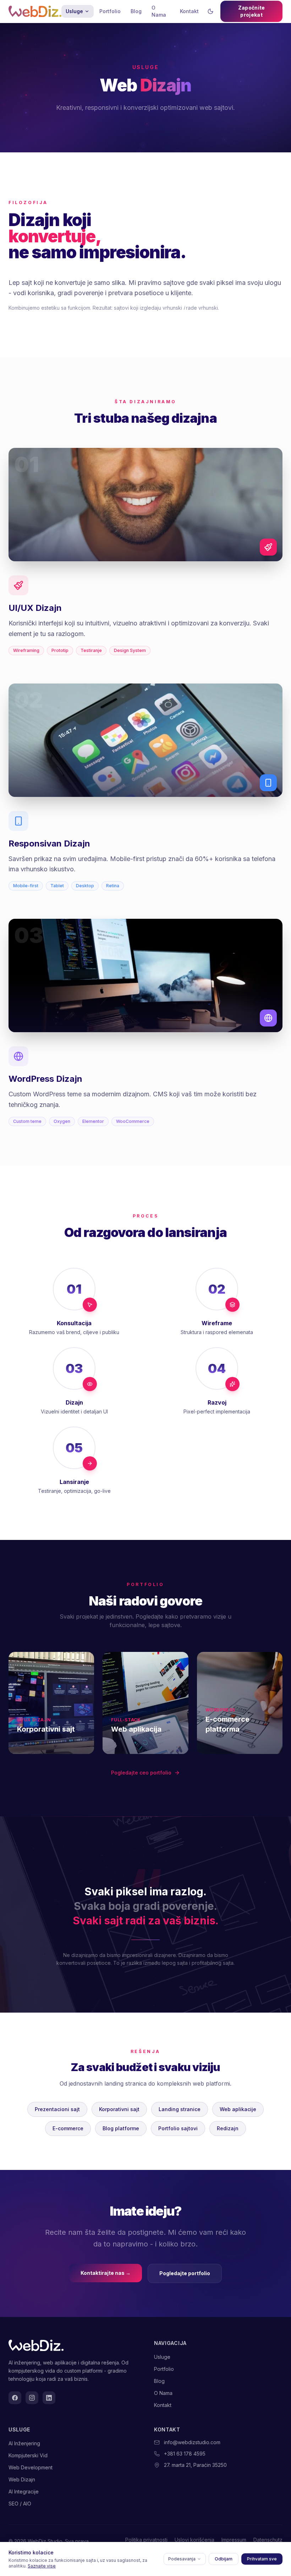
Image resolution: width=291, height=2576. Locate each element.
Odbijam (224, 2559)
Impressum (234, 2540)
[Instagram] (32, 2398)
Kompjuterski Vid (28, 2455)
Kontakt (189, 11)
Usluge (74, 11)
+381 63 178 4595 (185, 2454)
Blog (136, 11)
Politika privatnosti (146, 2540)
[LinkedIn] (49, 2398)
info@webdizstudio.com (192, 2442)
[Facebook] (15, 2398)
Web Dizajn (22, 2479)
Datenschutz (268, 2540)
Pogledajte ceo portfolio (141, 1773)
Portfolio (110, 11)
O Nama (159, 11)
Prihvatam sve (262, 2559)
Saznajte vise (42, 2566)
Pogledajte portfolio (185, 2273)
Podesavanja (182, 2559)
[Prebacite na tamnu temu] (210, 11)
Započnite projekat (252, 11)
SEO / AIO (20, 2504)
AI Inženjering (24, 2443)
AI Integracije (24, 2491)
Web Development (31, 2467)
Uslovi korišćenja (194, 2540)
